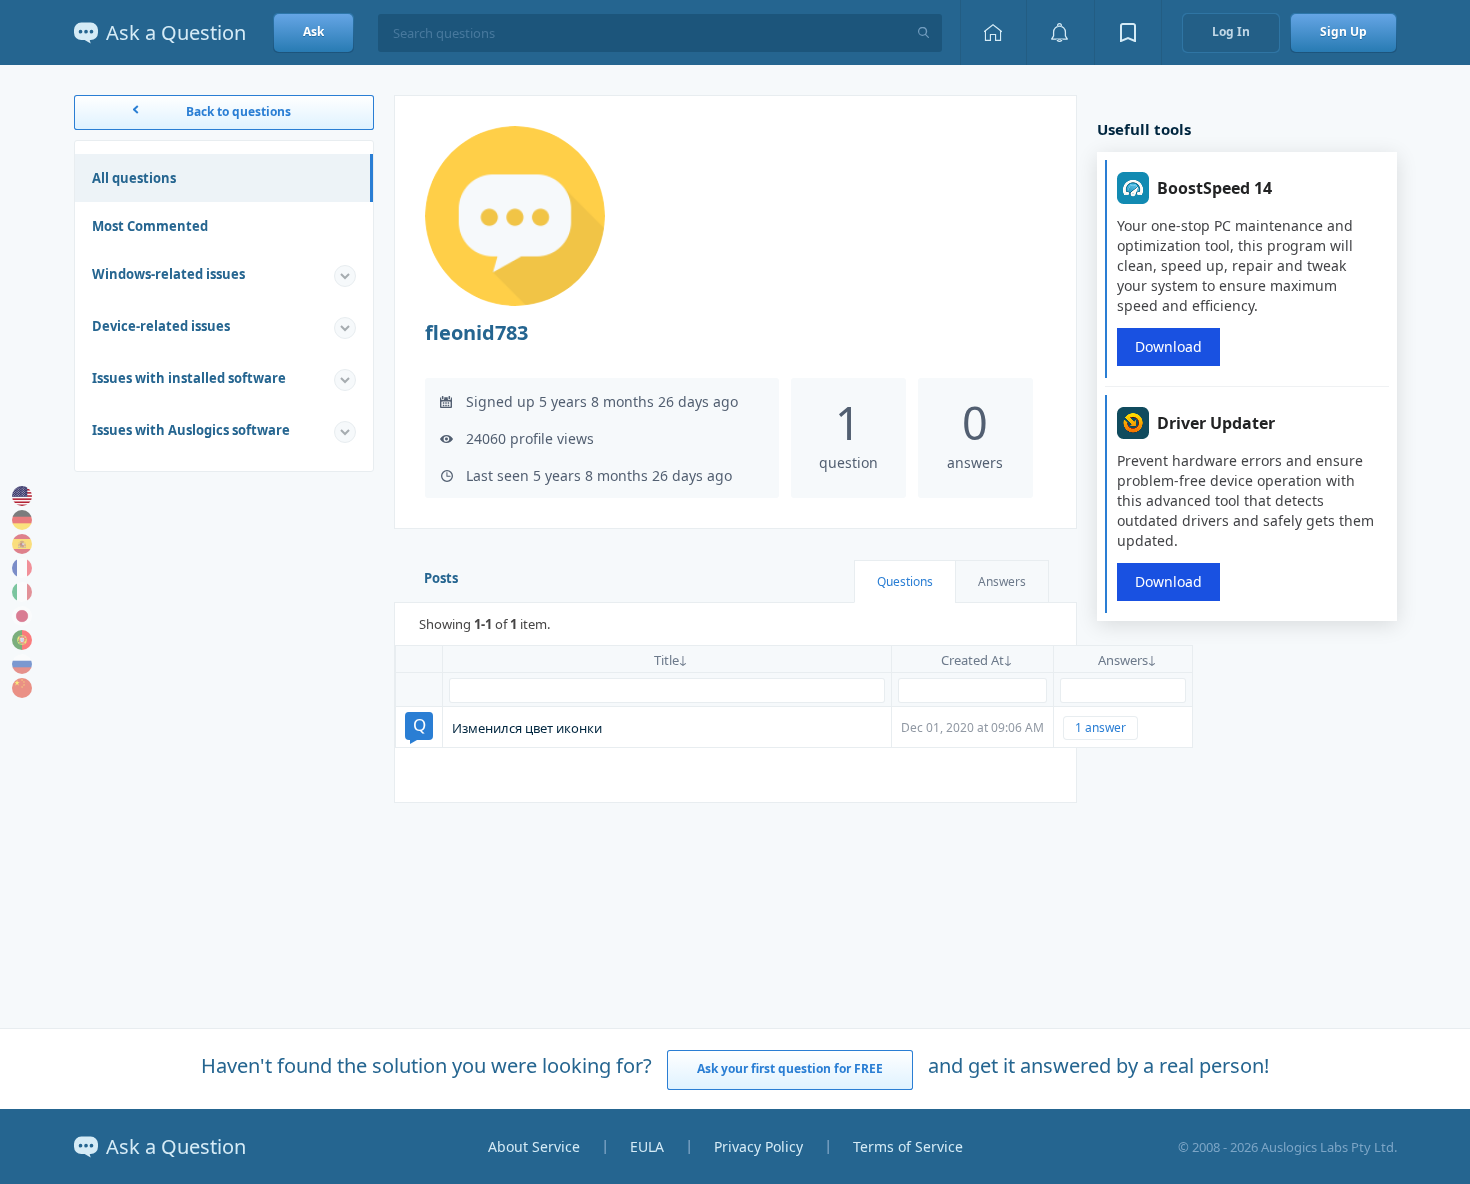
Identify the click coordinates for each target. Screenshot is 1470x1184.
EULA (647, 1146)
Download (1168, 346)
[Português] (22, 640)
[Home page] (993, 32)
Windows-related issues (168, 274)
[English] (22, 496)
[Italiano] (22, 592)
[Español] (22, 544)
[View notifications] (1060, 32)
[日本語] (22, 616)
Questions (905, 581)
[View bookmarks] (1128, 32)
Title (666, 660)
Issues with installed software (189, 378)
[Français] (22, 568)
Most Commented (150, 226)
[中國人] (22, 688)
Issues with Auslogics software (191, 430)
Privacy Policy (758, 1146)
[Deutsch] (22, 520)
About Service (534, 1146)
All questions (134, 178)
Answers (1002, 581)
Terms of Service (908, 1146)
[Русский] (22, 664)
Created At (972, 660)
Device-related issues (161, 326)
